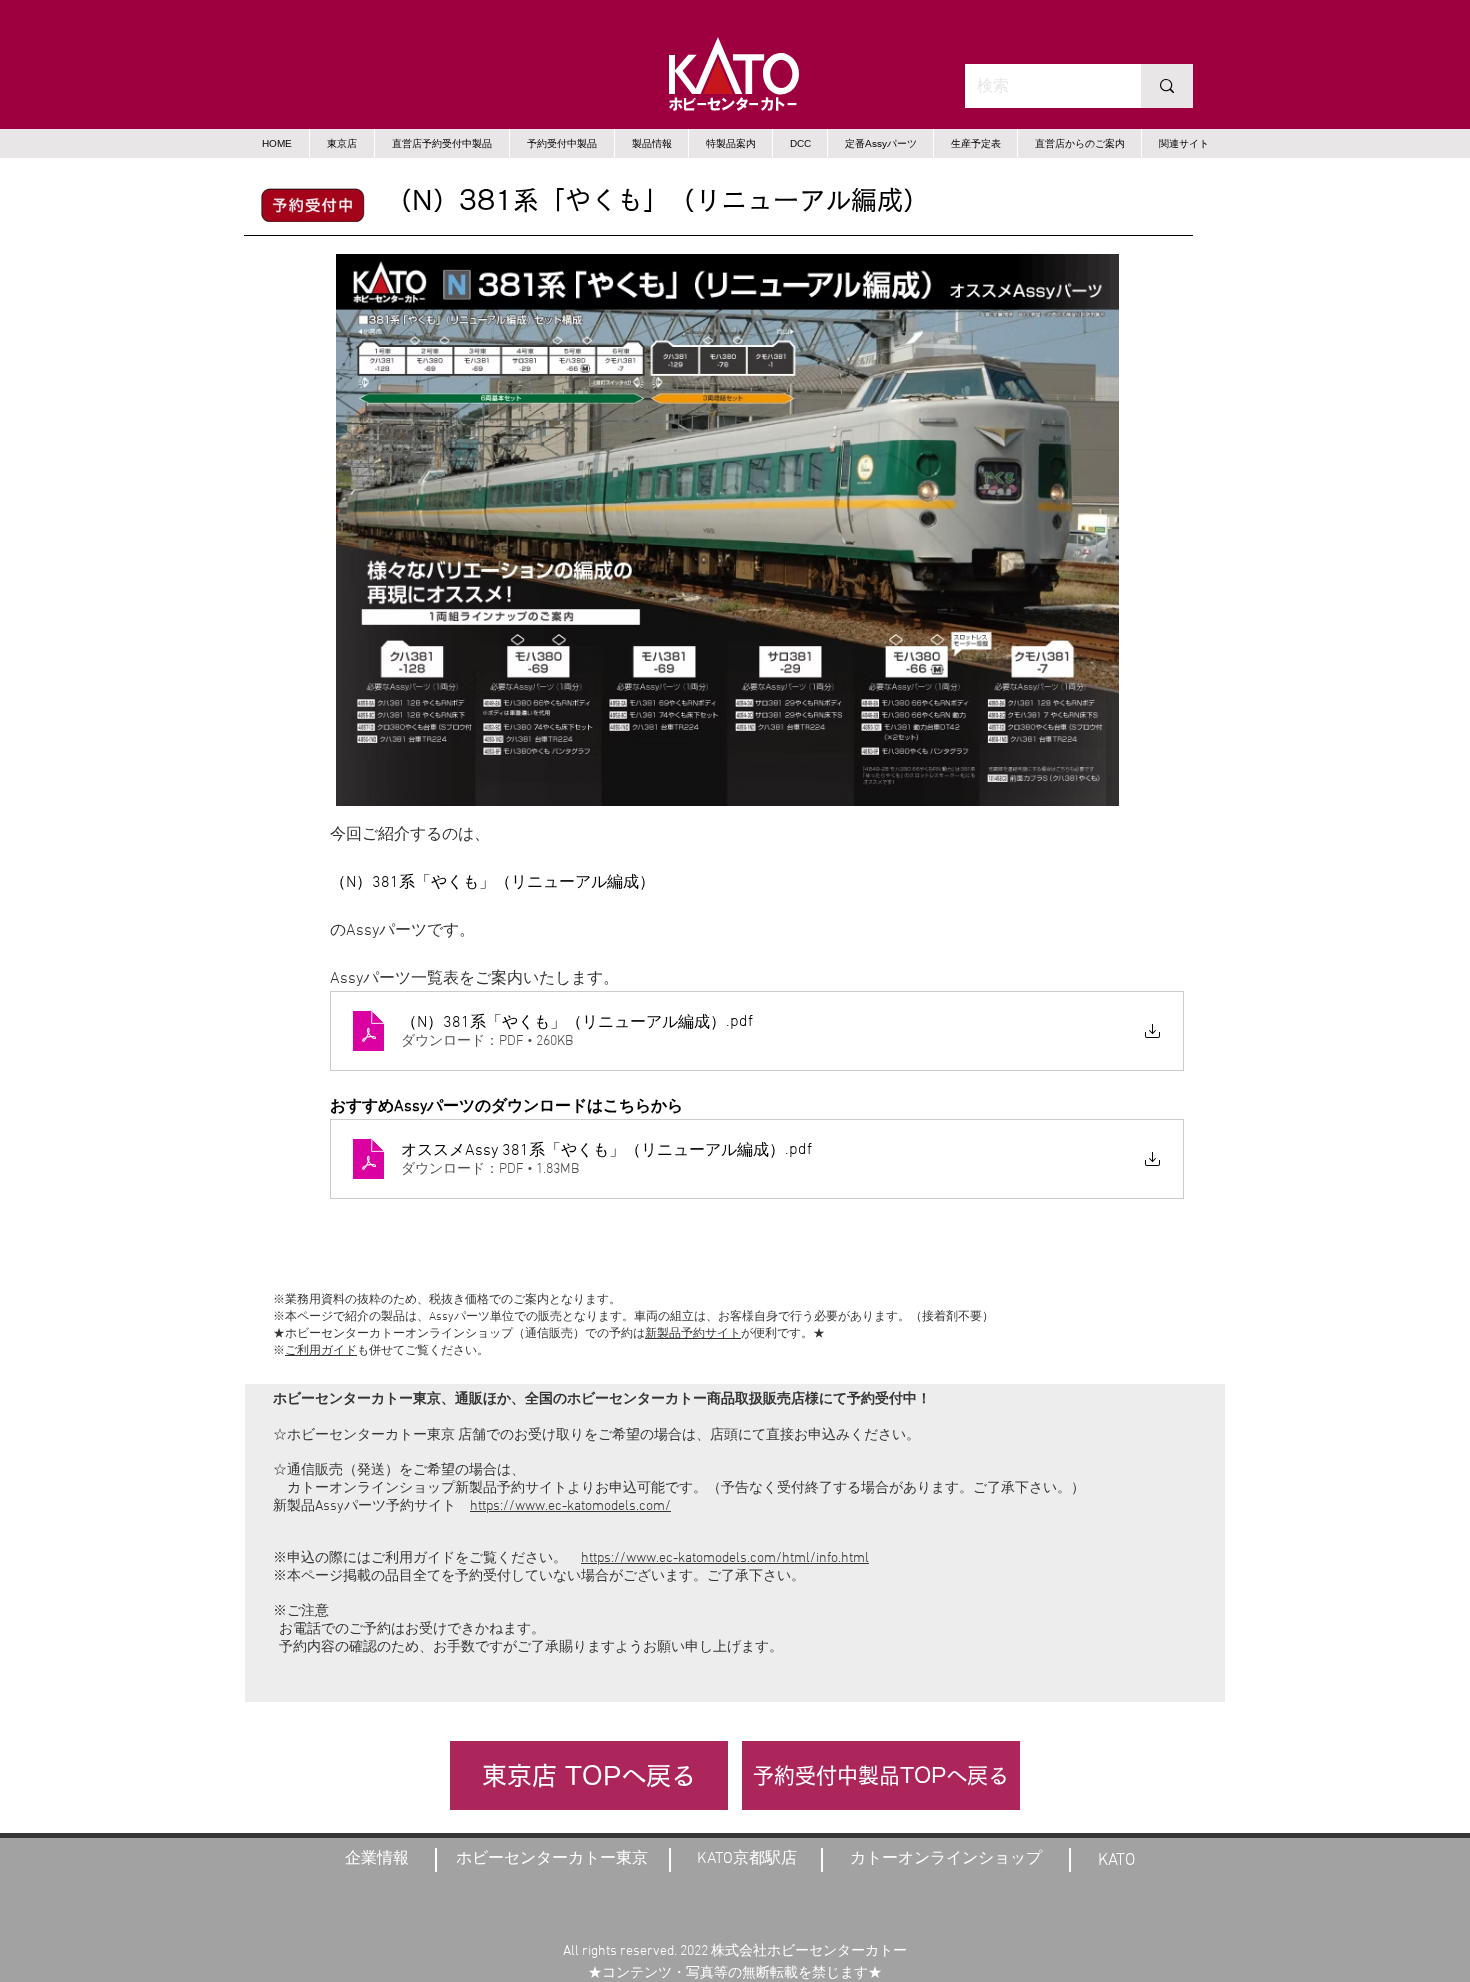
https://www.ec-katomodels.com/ (570, 1506)
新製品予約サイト (693, 1334)
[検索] (1167, 86)
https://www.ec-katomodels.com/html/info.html (725, 1558)
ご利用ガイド (321, 1351)
